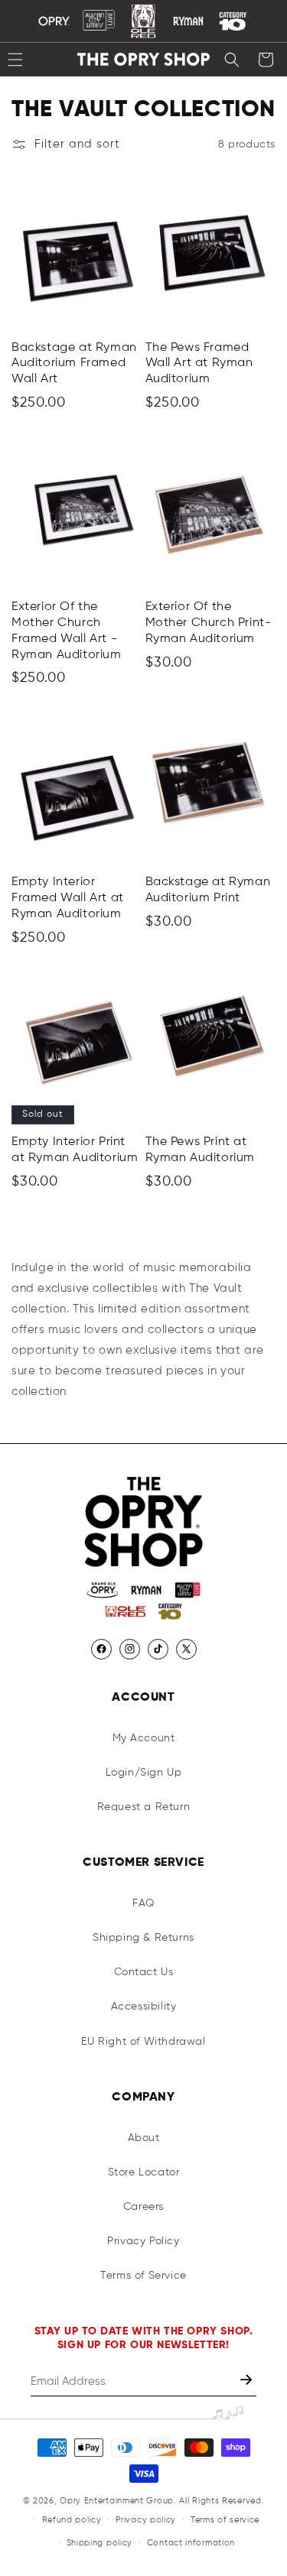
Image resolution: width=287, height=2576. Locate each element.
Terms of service (225, 2520)
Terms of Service (143, 2276)
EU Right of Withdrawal (143, 2042)
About (144, 2138)
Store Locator (144, 2172)
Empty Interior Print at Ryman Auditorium (75, 1150)
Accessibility (144, 2007)
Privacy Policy (143, 2241)
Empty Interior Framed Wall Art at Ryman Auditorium (68, 898)
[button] (232, 60)
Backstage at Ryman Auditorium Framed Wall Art (74, 364)
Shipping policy (100, 2543)
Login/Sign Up (144, 1773)
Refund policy (72, 2520)
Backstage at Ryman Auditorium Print (208, 890)
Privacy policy (146, 2520)
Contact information (191, 2543)
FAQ (143, 1903)
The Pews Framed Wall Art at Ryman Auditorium (199, 364)
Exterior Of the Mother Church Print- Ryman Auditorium (209, 623)
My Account (144, 1738)
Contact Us (144, 1972)
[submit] (248, 2381)
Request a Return (144, 1807)
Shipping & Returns (143, 1938)
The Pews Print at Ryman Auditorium (201, 1150)
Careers (143, 2207)
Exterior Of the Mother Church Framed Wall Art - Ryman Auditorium (67, 631)
